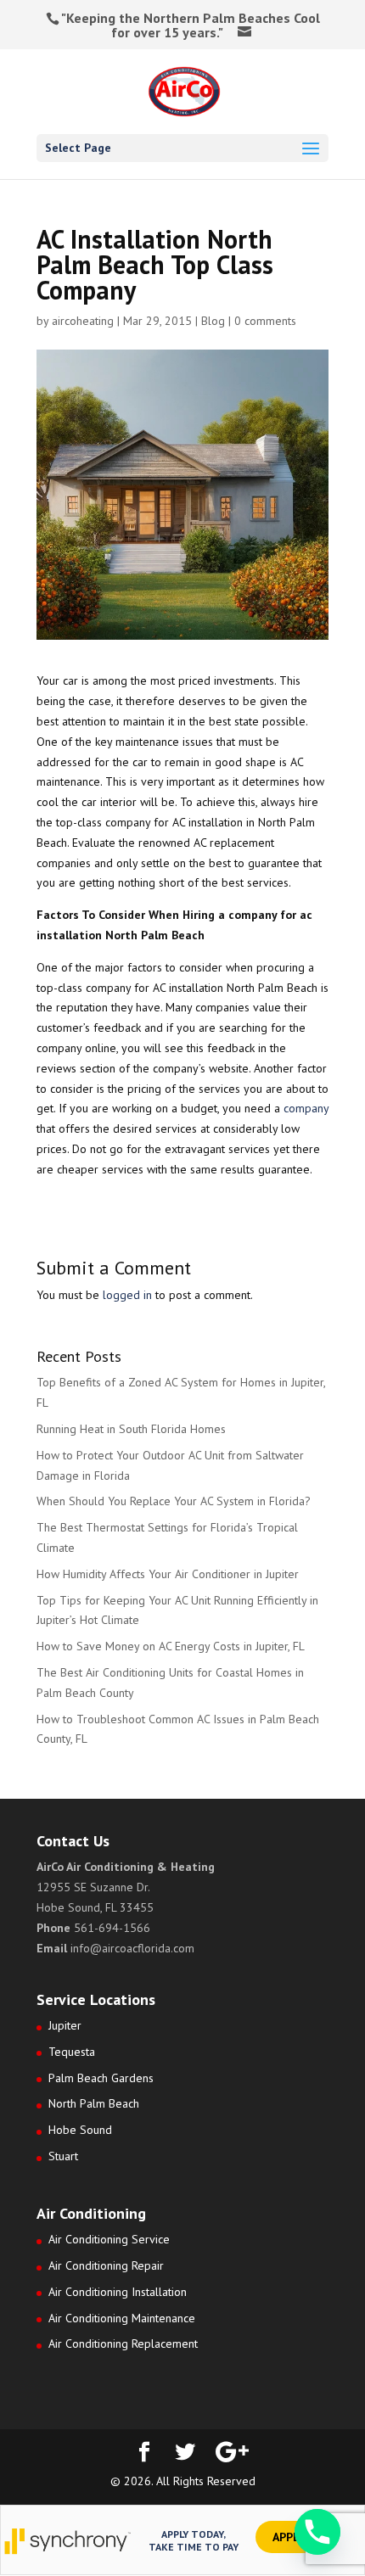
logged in (127, 1295)
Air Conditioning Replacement (123, 2344)
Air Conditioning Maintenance (122, 2318)
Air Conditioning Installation (118, 2292)
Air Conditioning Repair (106, 2265)
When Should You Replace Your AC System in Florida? (174, 1501)
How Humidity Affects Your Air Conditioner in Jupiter (168, 1574)
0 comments (265, 321)
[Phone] (317, 2532)
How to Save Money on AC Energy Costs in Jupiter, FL (171, 1646)
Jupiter (65, 2025)
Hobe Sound (80, 2130)
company (306, 1108)
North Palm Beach (94, 2103)
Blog (213, 321)
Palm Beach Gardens (101, 2078)
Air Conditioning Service (109, 2239)
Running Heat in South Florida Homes (131, 1429)
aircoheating (83, 321)
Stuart (63, 2156)
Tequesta (72, 2052)
